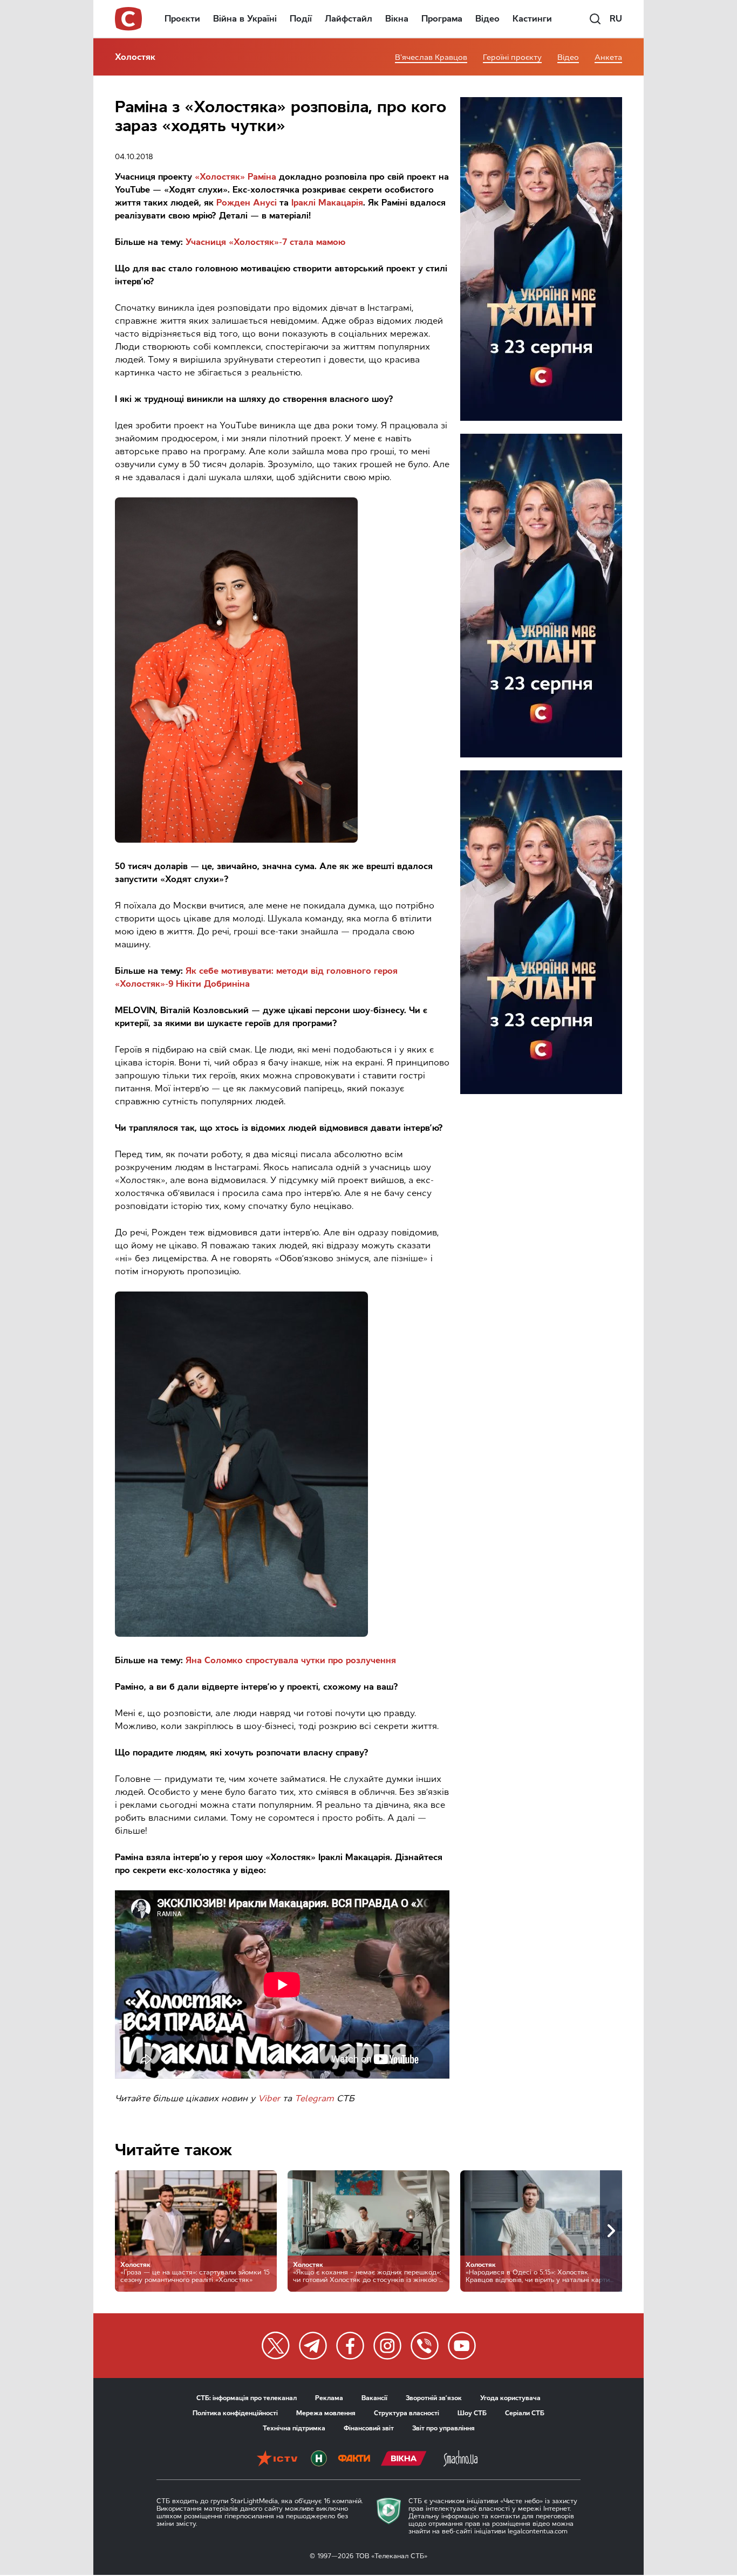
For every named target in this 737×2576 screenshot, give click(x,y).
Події (301, 19)
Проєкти (182, 19)
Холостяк (135, 57)
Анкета (608, 57)
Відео (487, 19)
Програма (442, 19)
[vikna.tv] (404, 2459)
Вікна (397, 19)
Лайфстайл (349, 19)
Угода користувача (510, 2398)
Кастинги (532, 19)
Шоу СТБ (472, 2413)
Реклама (329, 2398)
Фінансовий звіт (369, 2428)
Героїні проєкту (512, 57)
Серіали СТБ (525, 2413)
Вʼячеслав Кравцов (431, 57)
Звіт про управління (443, 2428)
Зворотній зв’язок (434, 2398)
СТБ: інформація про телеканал (247, 2398)
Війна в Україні (245, 19)
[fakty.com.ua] (354, 2459)
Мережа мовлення (326, 2413)
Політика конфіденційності (235, 2413)
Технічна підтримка (294, 2428)
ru (616, 19)
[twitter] (276, 2346)
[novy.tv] (319, 2459)
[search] (595, 19)
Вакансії (374, 2398)
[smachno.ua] (460, 2459)
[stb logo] (129, 19)
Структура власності (407, 2413)
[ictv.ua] (277, 2459)
